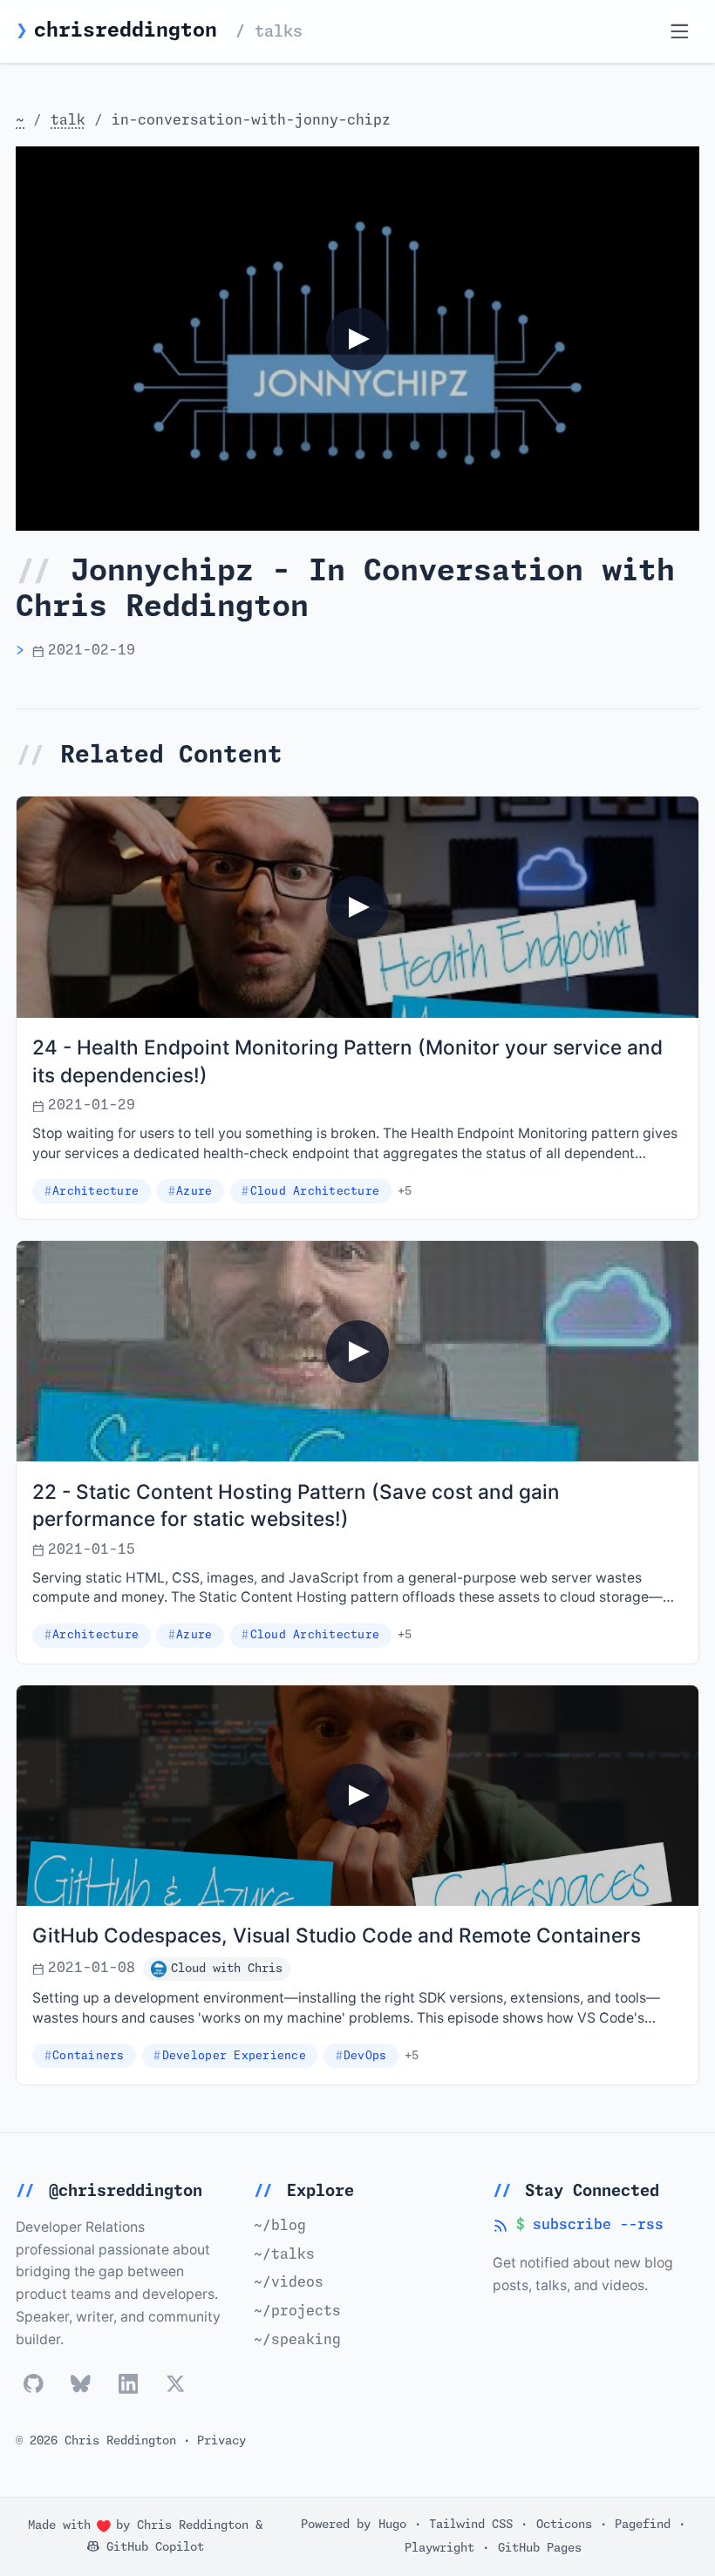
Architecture (95, 1192)
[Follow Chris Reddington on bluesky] (81, 2384)
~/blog (280, 2226)
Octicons (564, 2524)
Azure (194, 1192)
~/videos (289, 2283)
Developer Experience (234, 2056)
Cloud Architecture (315, 1192)
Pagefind (643, 2524)
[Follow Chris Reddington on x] (176, 2384)
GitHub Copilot (152, 2547)
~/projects (297, 2312)
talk (68, 121)
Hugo (392, 2524)
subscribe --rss (578, 2227)
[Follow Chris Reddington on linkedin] (129, 2384)
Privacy (221, 2441)
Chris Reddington (193, 2525)
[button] (357, 339)
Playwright (439, 2548)
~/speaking (297, 2340)
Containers (89, 2056)
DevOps (365, 2056)
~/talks (284, 2255)
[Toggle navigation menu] (680, 32)
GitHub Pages (540, 2548)
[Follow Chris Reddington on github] (34, 2384)
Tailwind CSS (471, 2524)
